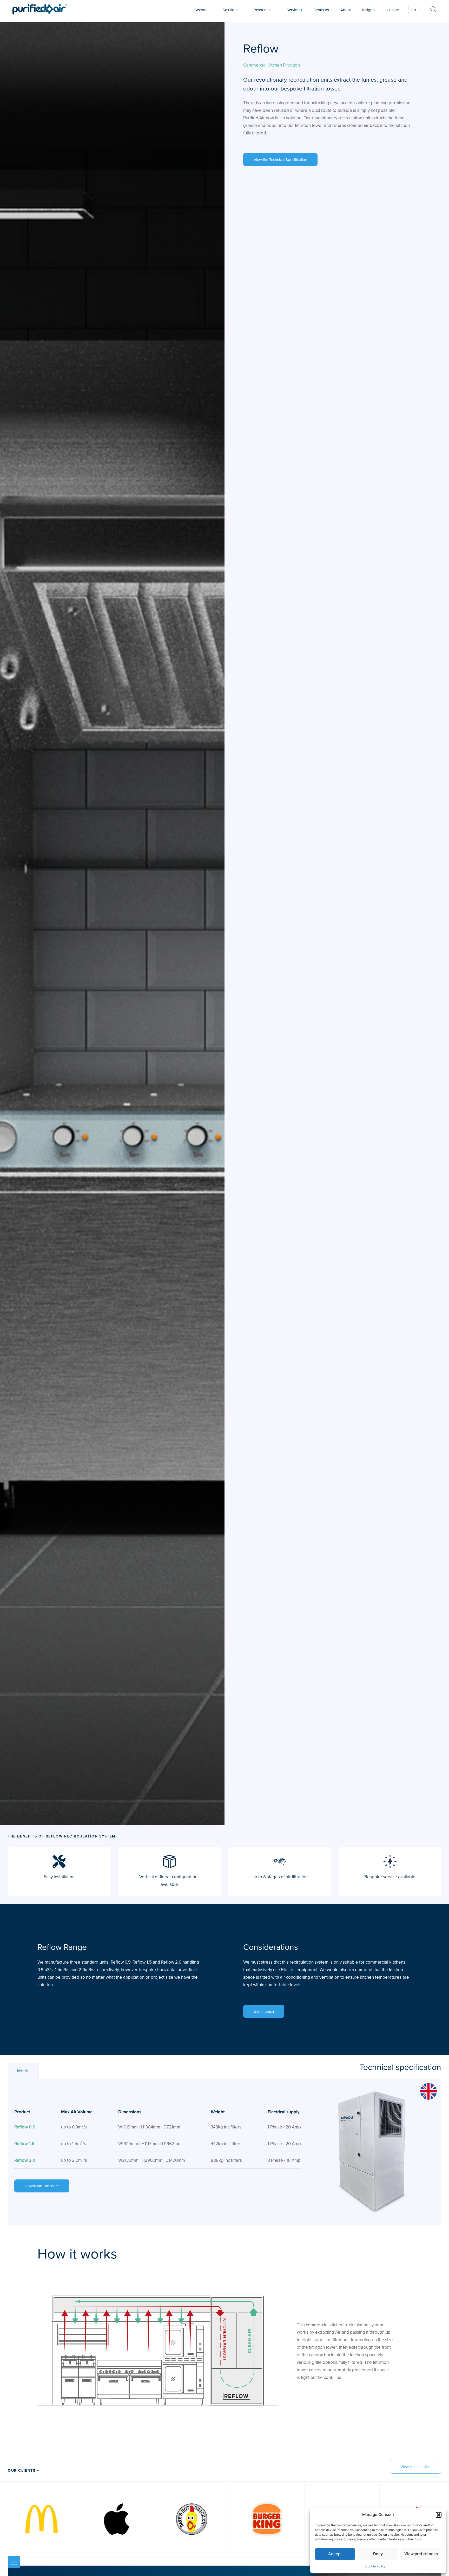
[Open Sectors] (210, 10)
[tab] (23, 2071)
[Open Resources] (274, 10)
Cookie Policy (375, 2566)
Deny (378, 2554)
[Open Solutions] (241, 10)
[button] (439, 2515)
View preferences (421, 2554)
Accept (335, 2554)
